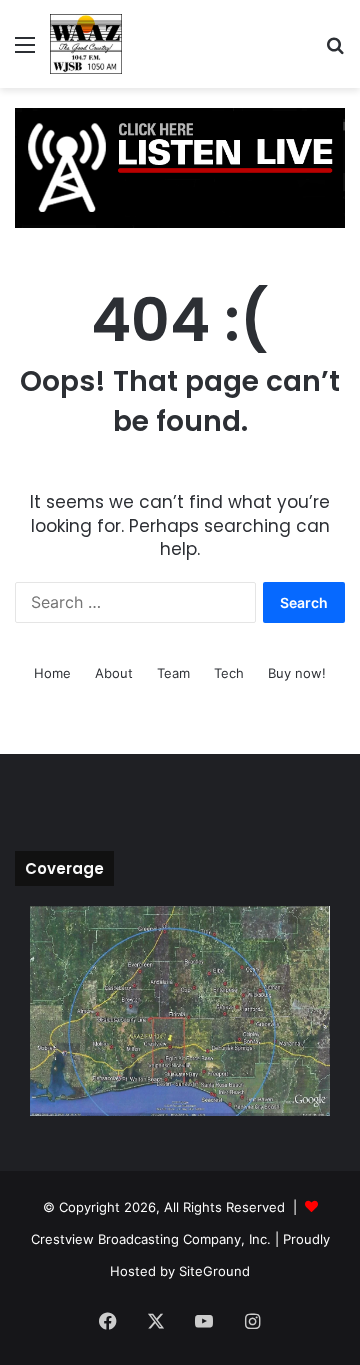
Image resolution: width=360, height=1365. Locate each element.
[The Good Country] (86, 44)
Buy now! (297, 673)
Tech (229, 673)
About (114, 673)
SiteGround (214, 1271)
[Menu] (25, 51)
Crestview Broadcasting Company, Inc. (151, 1239)
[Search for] (335, 51)
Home (52, 673)
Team (173, 673)
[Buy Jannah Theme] (180, 167)
